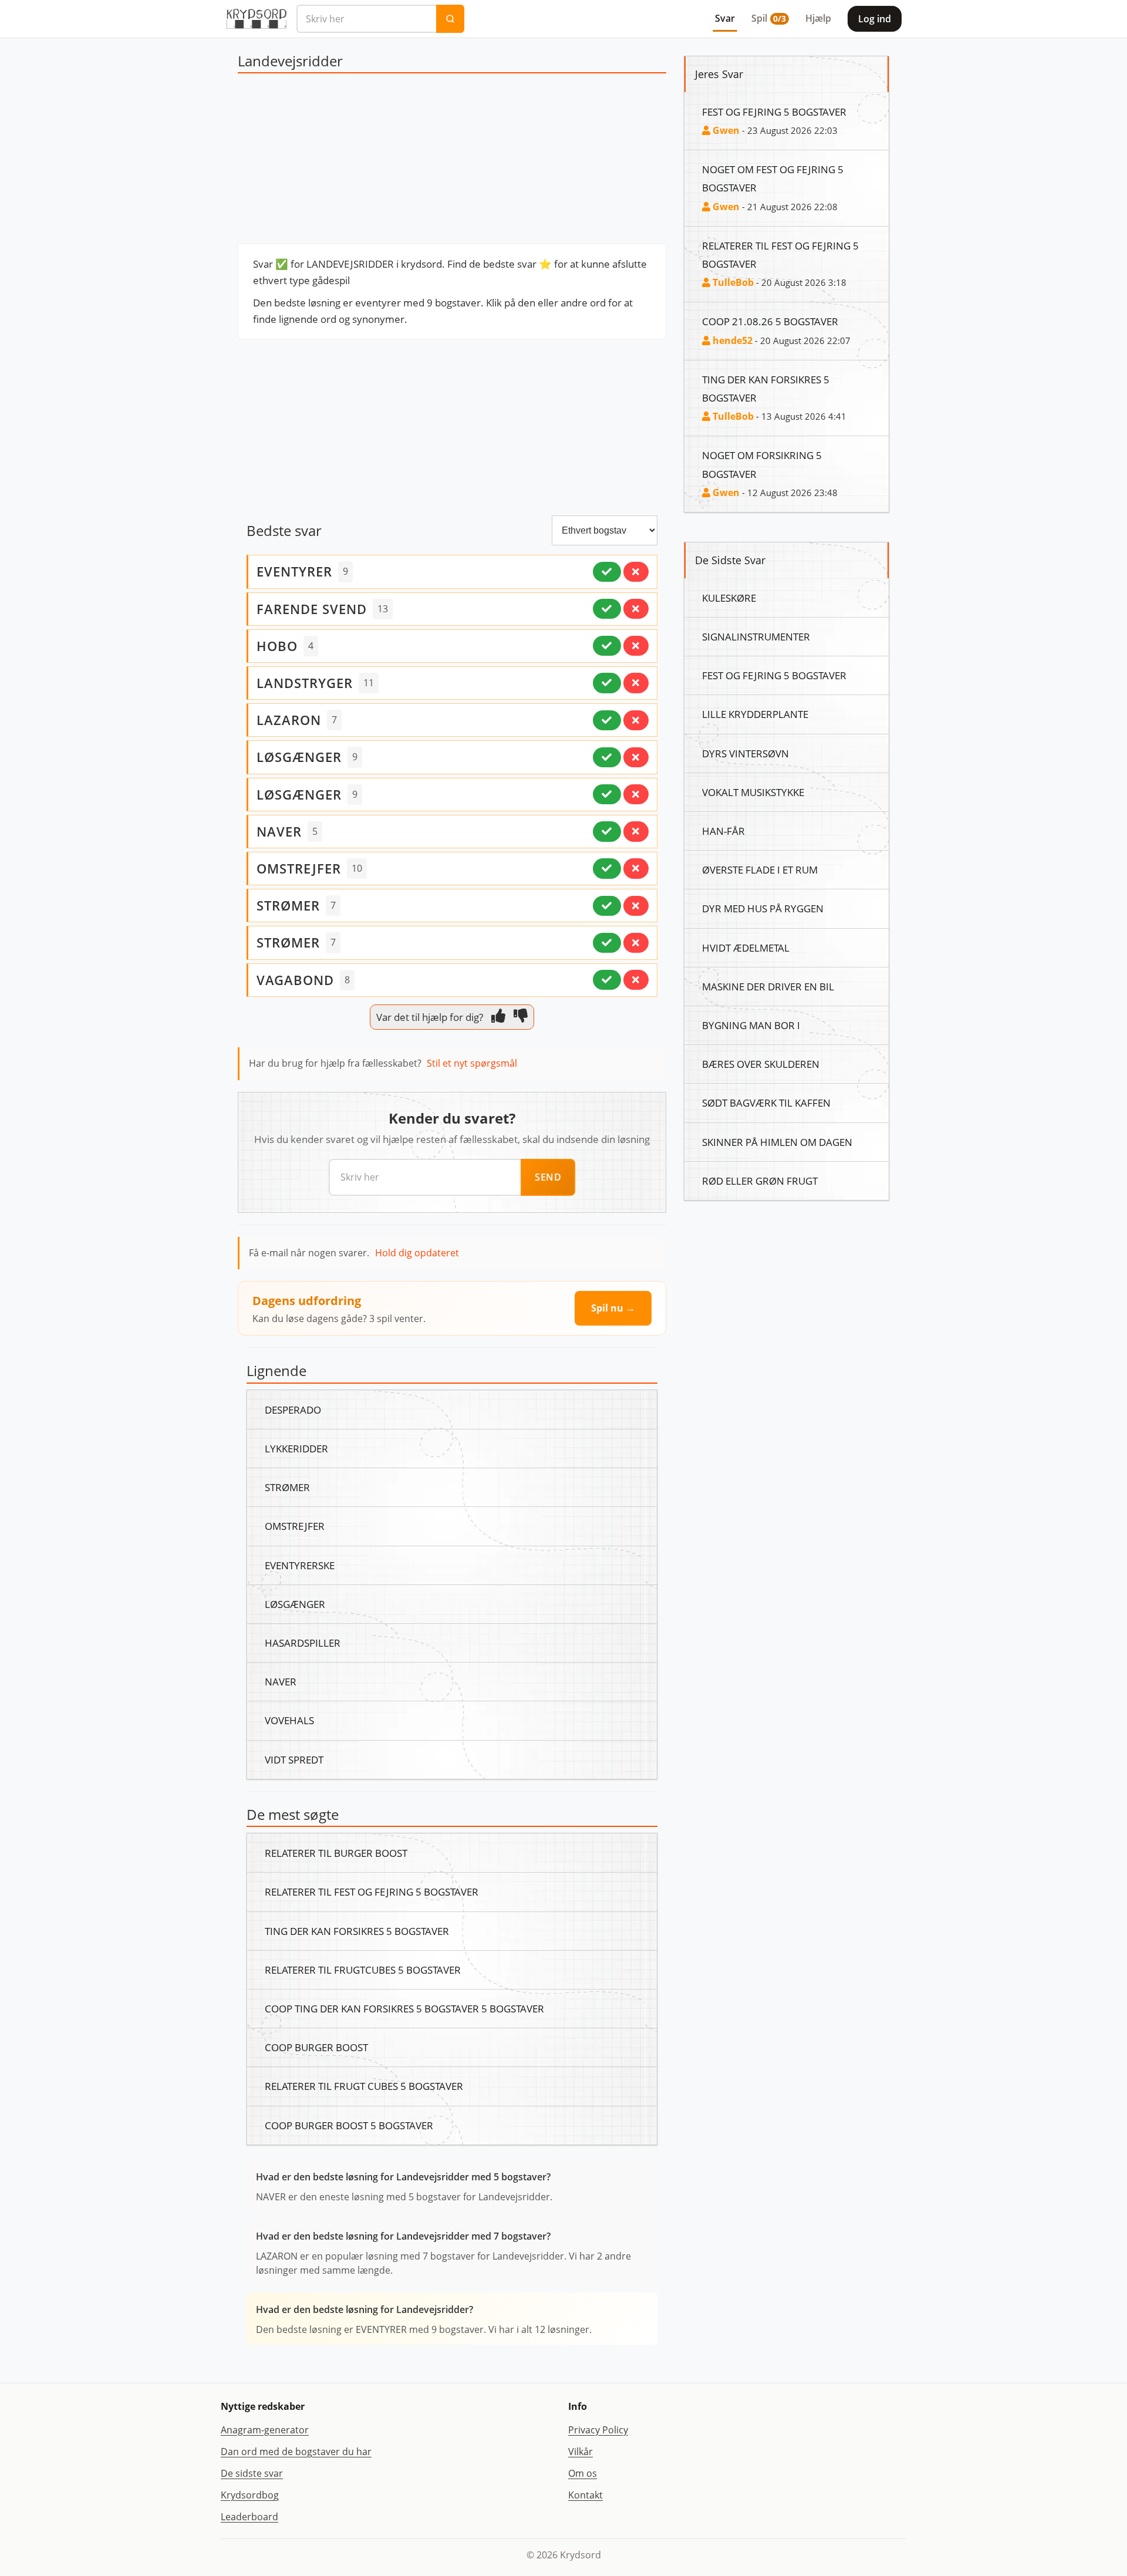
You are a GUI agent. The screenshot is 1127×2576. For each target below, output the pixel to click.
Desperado (293, 1410)
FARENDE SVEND (312, 609)
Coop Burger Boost (316, 2047)
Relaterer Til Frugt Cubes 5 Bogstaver (364, 2086)
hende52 (731, 340)
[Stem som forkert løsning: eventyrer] (636, 572)
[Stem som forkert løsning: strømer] (636, 943)
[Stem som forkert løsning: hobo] (636, 646)
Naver (281, 1681)
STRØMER (288, 905)
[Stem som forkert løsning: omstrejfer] (636, 868)
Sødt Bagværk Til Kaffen (766, 1102)
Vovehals (289, 1720)
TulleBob (732, 282)
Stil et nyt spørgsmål (472, 1063)
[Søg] (450, 19)
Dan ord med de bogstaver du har (296, 2452)
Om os (583, 2473)
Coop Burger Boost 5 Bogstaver (349, 2125)
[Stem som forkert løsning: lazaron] (636, 720)
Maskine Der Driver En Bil (768, 986)
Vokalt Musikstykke (753, 792)
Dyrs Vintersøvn (745, 753)
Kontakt (586, 2495)
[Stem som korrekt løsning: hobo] (607, 646)
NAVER (279, 831)
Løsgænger (295, 1604)
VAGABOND (295, 980)
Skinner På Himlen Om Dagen (777, 1142)
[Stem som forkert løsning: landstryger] (636, 683)
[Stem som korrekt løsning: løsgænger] (607, 794)
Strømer (287, 1487)
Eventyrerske (300, 1565)
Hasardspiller (303, 1643)
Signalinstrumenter (756, 636)
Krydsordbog (250, 2495)
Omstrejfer (295, 1526)
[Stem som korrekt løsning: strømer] (607, 943)
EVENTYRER (294, 571)
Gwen (725, 130)
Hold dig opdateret (417, 1253)
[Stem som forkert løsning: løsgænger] (636, 794)
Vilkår (581, 2452)
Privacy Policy (598, 2430)
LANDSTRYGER (305, 683)
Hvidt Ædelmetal (746, 948)
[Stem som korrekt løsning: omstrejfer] (607, 868)
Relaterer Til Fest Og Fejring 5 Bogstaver (372, 1891)
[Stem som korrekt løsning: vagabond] (607, 980)
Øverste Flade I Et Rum (760, 869)
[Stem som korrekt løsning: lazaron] (607, 720)
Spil (769, 18)
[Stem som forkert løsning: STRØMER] (636, 906)
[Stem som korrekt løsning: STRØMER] (607, 906)
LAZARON (289, 720)
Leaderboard (249, 2517)
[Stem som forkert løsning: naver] (636, 831)
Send (548, 1177)
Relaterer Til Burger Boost (336, 1853)
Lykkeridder (296, 1448)
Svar (725, 18)
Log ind (875, 19)
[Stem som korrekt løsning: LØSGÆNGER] (607, 757)
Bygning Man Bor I (751, 1025)
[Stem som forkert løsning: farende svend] (636, 609)
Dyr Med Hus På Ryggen (763, 908)
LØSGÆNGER (299, 757)
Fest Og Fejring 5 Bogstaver (774, 112)
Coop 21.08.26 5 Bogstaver (770, 321)
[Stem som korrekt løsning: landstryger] (607, 683)
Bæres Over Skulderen (761, 1064)
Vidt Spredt (294, 1759)
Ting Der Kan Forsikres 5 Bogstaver (357, 1931)
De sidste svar (252, 2473)
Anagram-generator (265, 2430)
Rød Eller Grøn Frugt (760, 1181)
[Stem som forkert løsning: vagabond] (636, 980)
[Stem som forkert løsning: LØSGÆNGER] (636, 757)
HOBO (277, 646)
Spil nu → (613, 1308)
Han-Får (723, 831)
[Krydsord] (256, 19)
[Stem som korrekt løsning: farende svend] (607, 609)
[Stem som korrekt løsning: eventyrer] (607, 572)
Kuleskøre (729, 598)
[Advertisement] (452, 161)
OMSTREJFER (299, 868)
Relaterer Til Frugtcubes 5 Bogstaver (363, 1970)
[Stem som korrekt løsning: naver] (607, 831)
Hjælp (818, 18)
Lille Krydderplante (755, 714)
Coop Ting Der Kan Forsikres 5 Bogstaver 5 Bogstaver (404, 2008)
